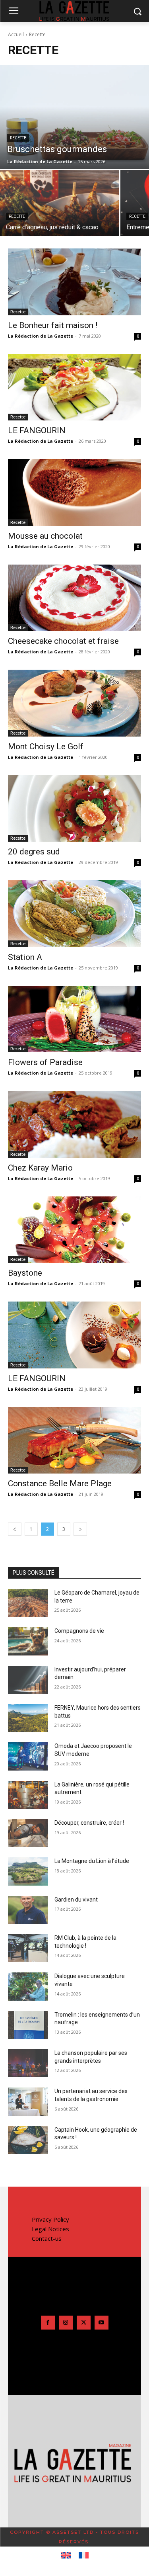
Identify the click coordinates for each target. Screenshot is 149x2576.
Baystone (25, 1273)
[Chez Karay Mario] (74, 1124)
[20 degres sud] (74, 809)
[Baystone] (74, 1230)
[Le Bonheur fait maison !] (74, 282)
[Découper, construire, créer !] (28, 1833)
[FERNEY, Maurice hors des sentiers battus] (28, 1718)
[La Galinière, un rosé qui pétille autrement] (28, 1795)
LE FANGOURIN (37, 430)
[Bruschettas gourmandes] (74, 117)
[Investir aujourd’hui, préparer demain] (28, 1680)
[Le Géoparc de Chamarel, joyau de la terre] (28, 1603)
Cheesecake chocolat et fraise (63, 641)
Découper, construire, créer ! (89, 1823)
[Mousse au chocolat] (74, 493)
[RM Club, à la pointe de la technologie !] (28, 1948)
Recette (18, 138)
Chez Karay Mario (40, 1168)
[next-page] (80, 1529)
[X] (84, 2323)
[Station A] (74, 914)
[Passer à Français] (84, 2555)
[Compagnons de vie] (28, 1641)
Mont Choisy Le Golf (46, 747)
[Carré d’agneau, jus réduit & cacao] (60, 203)
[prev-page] (15, 1529)
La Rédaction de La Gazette (41, 336)
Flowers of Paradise (45, 1062)
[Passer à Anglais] (66, 2555)
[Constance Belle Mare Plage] (74, 1440)
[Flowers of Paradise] (74, 1019)
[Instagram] (66, 2323)
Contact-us (47, 2238)
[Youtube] (102, 2323)
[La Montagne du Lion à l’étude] (28, 1871)
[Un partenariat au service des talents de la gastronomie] (28, 2101)
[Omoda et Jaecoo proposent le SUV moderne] (28, 1756)
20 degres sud (34, 852)
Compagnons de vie (79, 1631)
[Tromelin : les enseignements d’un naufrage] (28, 2025)
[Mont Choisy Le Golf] (74, 703)
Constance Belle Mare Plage (60, 1483)
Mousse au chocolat (45, 536)
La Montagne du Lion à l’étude (92, 1861)
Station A (25, 957)
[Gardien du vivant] (28, 1910)
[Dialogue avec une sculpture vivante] (28, 1986)
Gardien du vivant (76, 1900)
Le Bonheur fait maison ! (53, 325)
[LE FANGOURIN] (74, 387)
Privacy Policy (50, 2219)
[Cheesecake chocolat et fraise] (74, 598)
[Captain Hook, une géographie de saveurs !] (28, 2140)
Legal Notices (50, 2229)
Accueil (16, 34)
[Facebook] (48, 2323)
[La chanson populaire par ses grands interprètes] (28, 2063)
